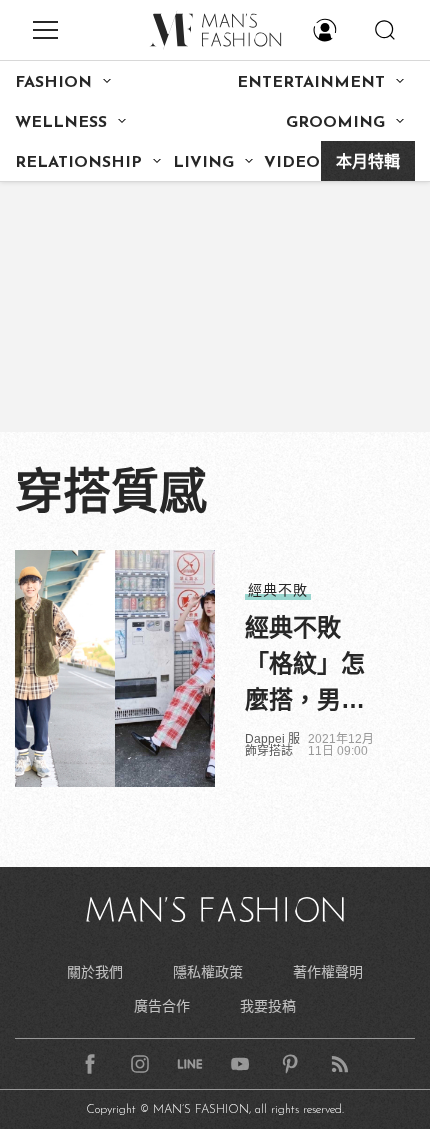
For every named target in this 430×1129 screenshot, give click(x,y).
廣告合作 (162, 1006)
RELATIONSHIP (78, 163)
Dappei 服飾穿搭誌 (272, 745)
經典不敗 (278, 590)
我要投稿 (268, 1006)
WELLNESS (61, 123)
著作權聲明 (328, 972)
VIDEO (292, 163)
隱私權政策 (208, 972)
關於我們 (95, 972)
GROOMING (335, 123)
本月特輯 (368, 163)
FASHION (53, 83)
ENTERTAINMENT (311, 83)
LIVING (203, 163)
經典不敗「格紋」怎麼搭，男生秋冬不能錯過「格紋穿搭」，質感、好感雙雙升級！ (311, 666)
